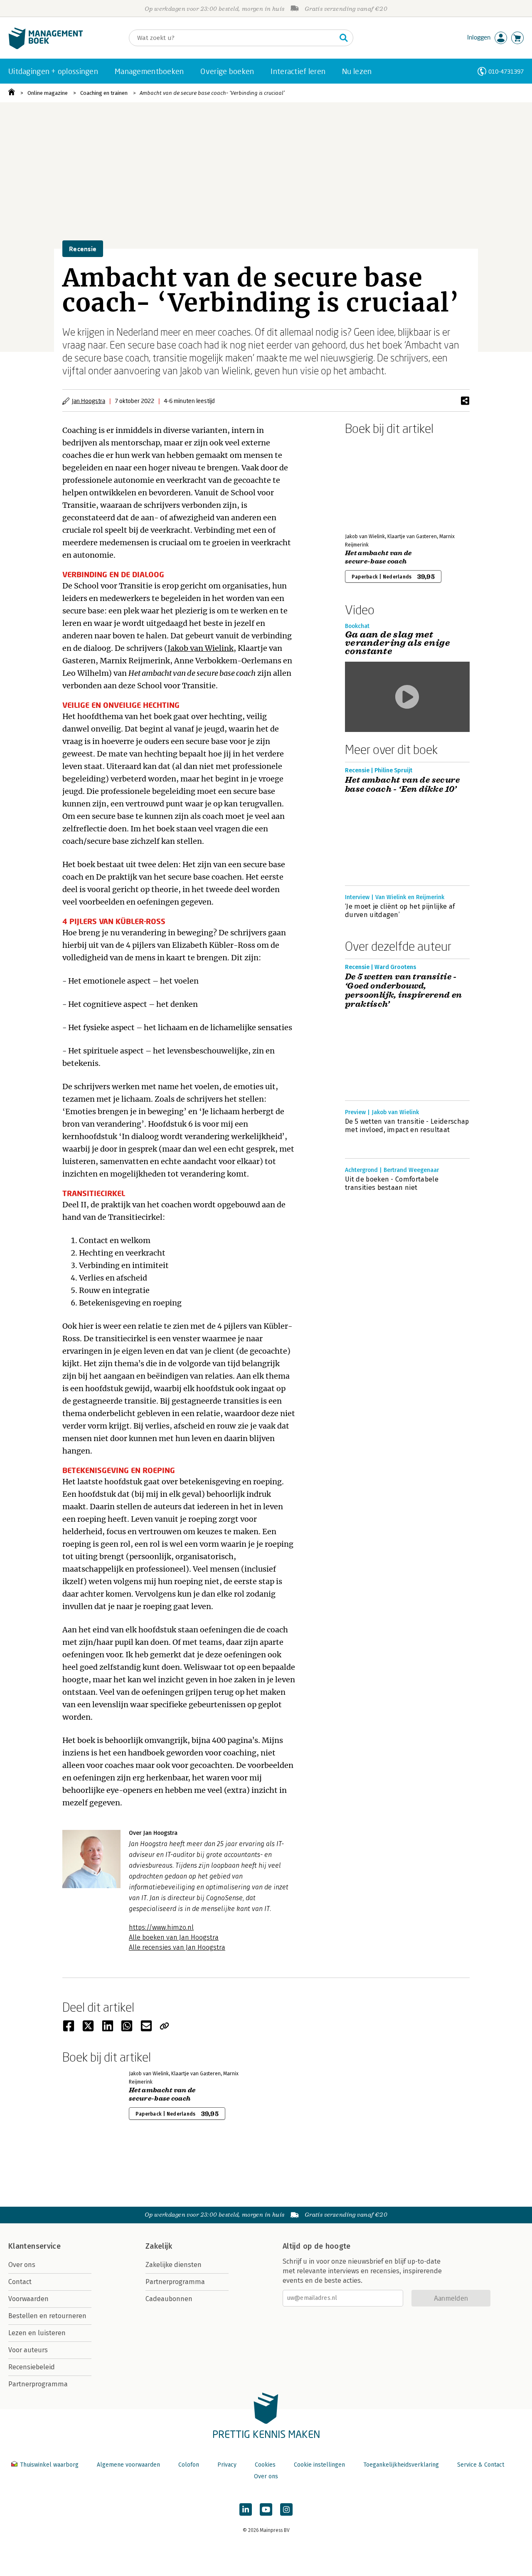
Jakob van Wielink (201, 648)
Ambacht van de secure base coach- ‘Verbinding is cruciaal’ (212, 93)
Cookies (265, 2465)
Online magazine (48, 93)
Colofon (189, 2465)
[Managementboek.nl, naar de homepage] (46, 47)
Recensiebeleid (32, 2367)
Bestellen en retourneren (47, 2316)
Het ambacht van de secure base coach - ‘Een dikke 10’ (402, 785)
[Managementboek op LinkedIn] (246, 2509)
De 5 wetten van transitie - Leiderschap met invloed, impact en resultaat (407, 1126)
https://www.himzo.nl (161, 1927)
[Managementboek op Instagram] (286, 2509)
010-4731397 (506, 71)
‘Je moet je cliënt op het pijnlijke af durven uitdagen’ (400, 911)
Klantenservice (34, 2246)
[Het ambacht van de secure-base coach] (374, 482)
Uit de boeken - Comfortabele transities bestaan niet (392, 1183)
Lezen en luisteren (37, 2333)
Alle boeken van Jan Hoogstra (174, 1937)
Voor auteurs (28, 2350)
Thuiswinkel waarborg (49, 2465)
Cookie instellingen (319, 2465)
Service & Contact (481, 2465)
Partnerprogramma (38, 2384)
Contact (20, 2282)
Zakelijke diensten (174, 2265)
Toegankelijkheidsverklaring (401, 2465)
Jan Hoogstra (89, 401)
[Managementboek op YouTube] (266, 2509)
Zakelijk (159, 2246)
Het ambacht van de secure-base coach (378, 557)
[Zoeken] (344, 38)
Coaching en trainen (104, 93)
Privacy (227, 2465)
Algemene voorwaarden (128, 2465)
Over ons (22, 2265)
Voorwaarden (28, 2299)
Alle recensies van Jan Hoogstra (177, 1947)
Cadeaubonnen (169, 2299)
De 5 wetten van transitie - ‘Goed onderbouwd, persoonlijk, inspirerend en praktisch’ (404, 991)
